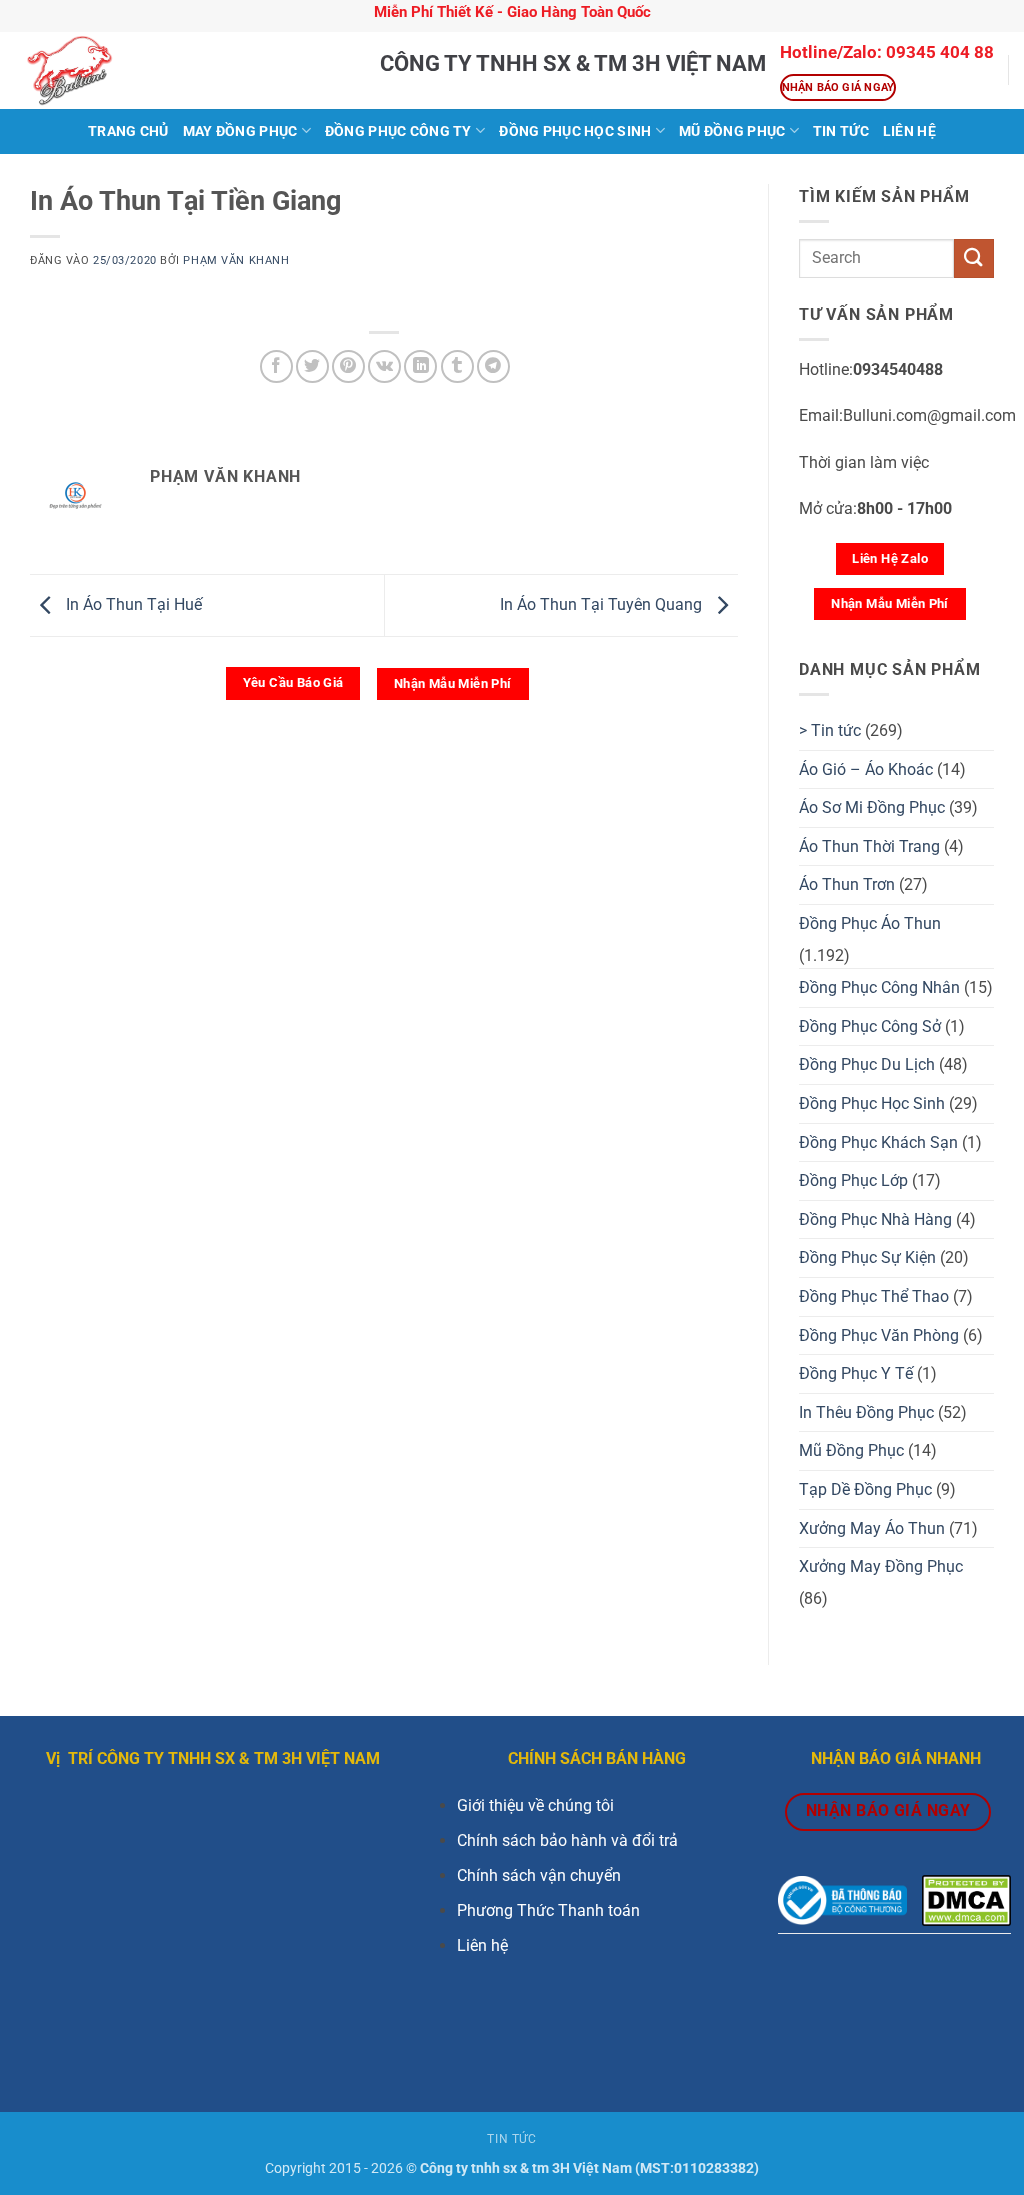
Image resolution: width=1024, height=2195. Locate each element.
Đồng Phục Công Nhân (879, 987)
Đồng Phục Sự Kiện (867, 1257)
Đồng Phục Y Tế (856, 1373)
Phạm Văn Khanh (236, 260)
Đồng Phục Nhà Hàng (875, 1219)
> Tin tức (830, 730)
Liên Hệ (909, 131)
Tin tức (841, 131)
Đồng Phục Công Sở (870, 1026)
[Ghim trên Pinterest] (348, 366)
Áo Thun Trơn (847, 884)
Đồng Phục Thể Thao (874, 1296)
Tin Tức (511, 2139)
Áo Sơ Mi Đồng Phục (872, 807)
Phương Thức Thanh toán (548, 1910)
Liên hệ (482, 1945)
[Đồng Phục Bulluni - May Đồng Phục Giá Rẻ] (182, 70)
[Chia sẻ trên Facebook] (276, 366)
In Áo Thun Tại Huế (132, 604)
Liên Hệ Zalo (890, 558)
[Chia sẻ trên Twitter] (312, 366)
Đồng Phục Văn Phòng (879, 1335)
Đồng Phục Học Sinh (575, 131)
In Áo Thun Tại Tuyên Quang (603, 604)
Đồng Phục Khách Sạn (878, 1142)
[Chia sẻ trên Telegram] (493, 366)
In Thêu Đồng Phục (866, 1412)
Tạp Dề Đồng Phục (865, 1489)
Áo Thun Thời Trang (869, 846)
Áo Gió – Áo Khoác (866, 769)
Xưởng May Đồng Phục (881, 1566)
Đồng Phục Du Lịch (867, 1064)
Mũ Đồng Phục (732, 131)
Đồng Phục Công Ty (398, 131)
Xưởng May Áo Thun (872, 1528)
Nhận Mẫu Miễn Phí (453, 683)
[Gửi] (974, 258)
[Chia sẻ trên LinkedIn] (420, 366)
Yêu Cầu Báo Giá (293, 682)
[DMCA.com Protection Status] (966, 1899)
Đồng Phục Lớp (853, 1180)
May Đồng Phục (240, 131)
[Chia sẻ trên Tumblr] (457, 366)
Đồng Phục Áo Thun (870, 923)
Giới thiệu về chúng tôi (535, 1805)
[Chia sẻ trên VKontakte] (384, 366)
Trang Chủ (128, 131)
